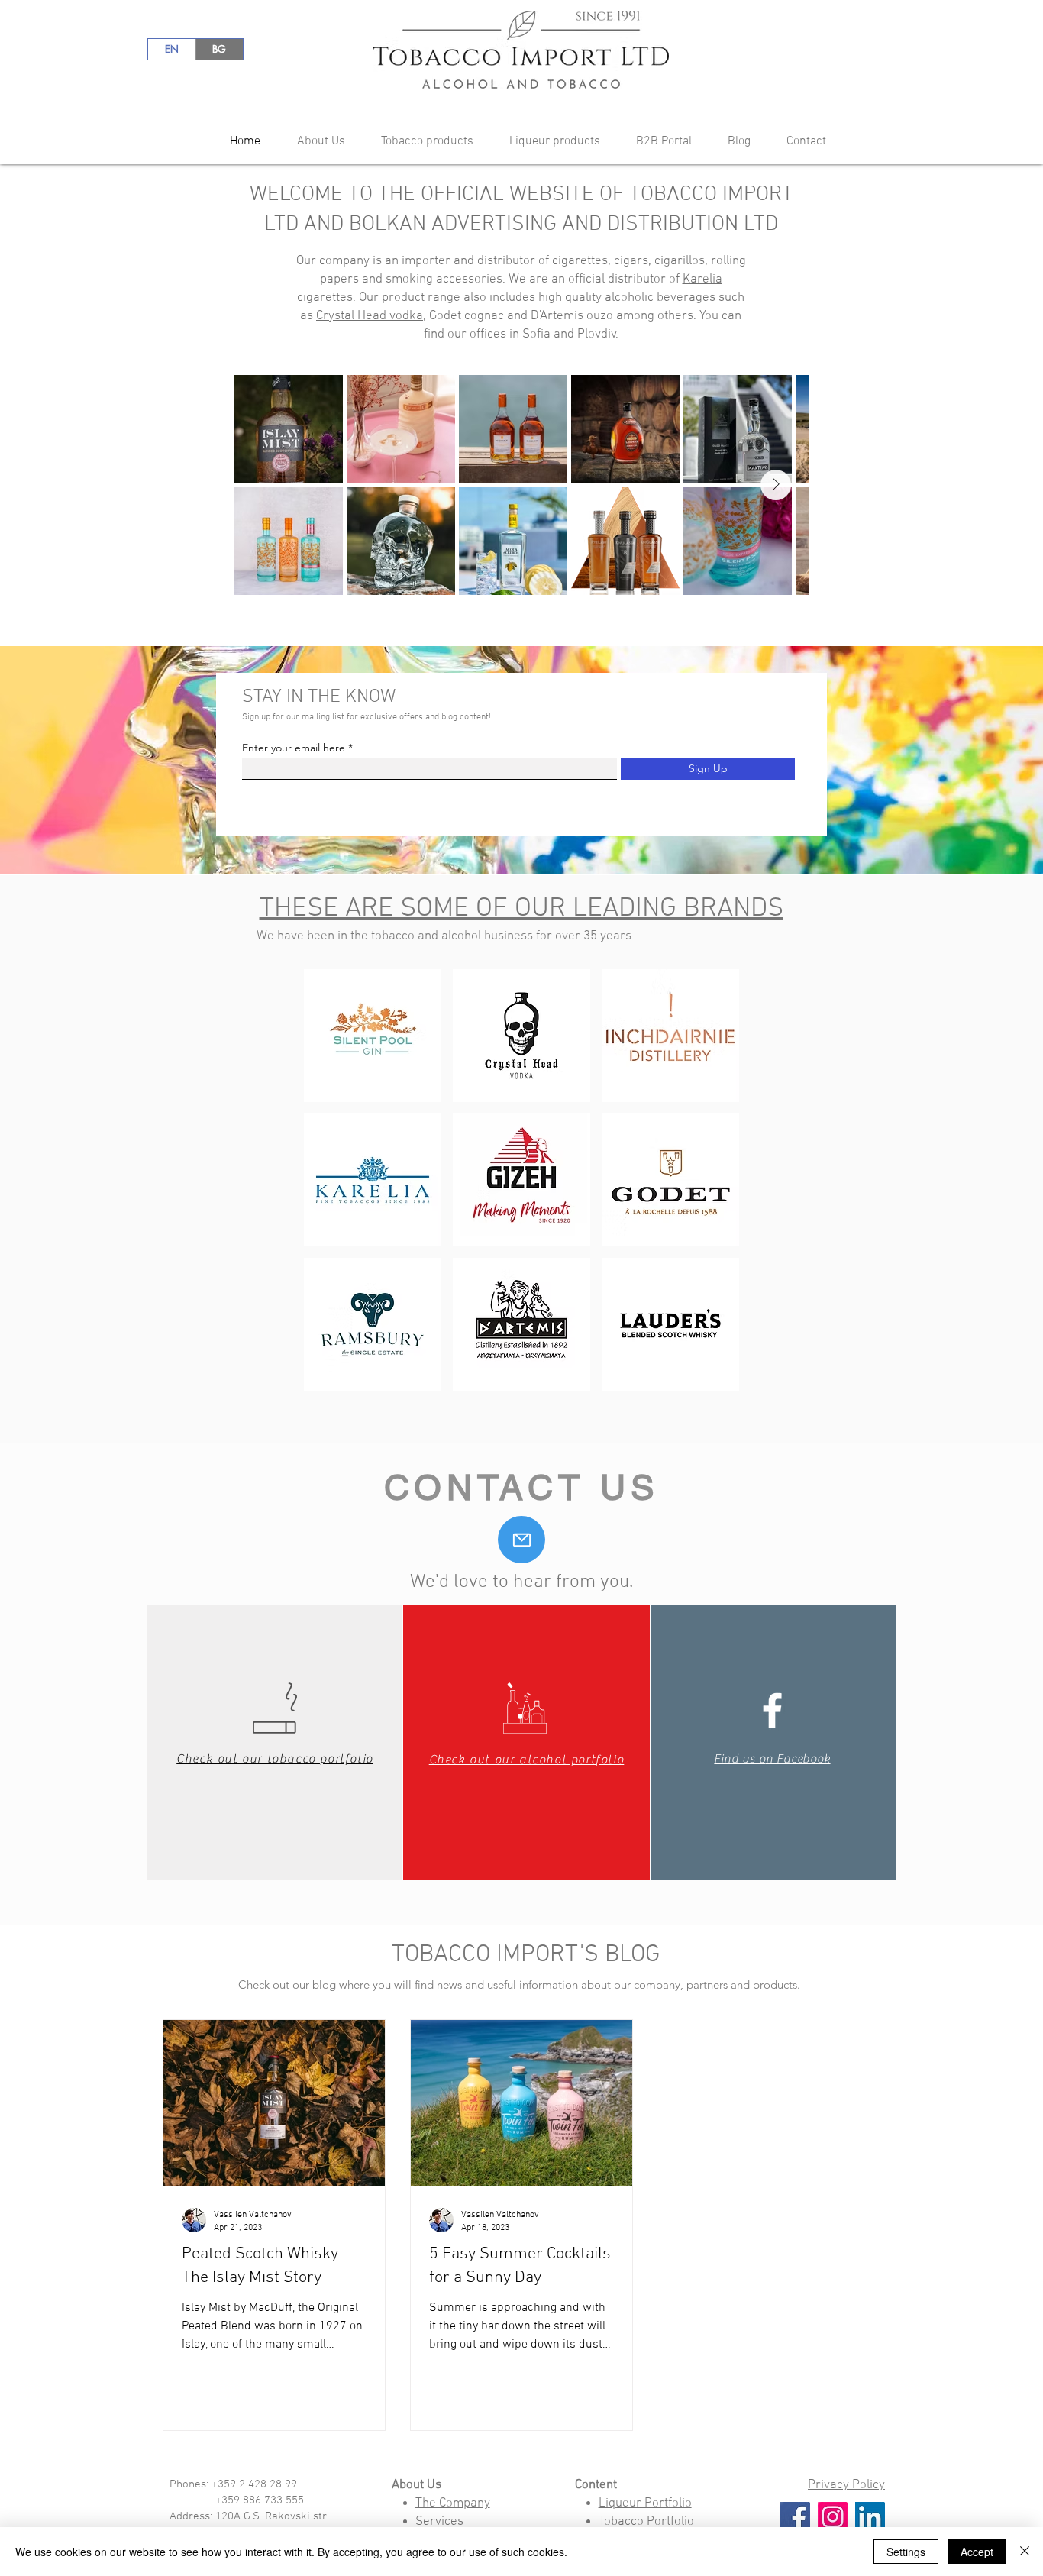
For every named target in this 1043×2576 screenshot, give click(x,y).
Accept (977, 2552)
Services (439, 2522)
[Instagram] (833, 2517)
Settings (906, 2552)
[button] (314, 142)
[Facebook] (795, 2517)
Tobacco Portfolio (646, 2522)
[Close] (1025, 2552)
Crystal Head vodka (370, 316)
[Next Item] (776, 485)
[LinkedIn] (870, 2517)
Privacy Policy (846, 2485)
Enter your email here (294, 748)
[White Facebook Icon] (772, 1710)
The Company (453, 2503)
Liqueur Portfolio (645, 2503)
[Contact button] (521, 1540)
